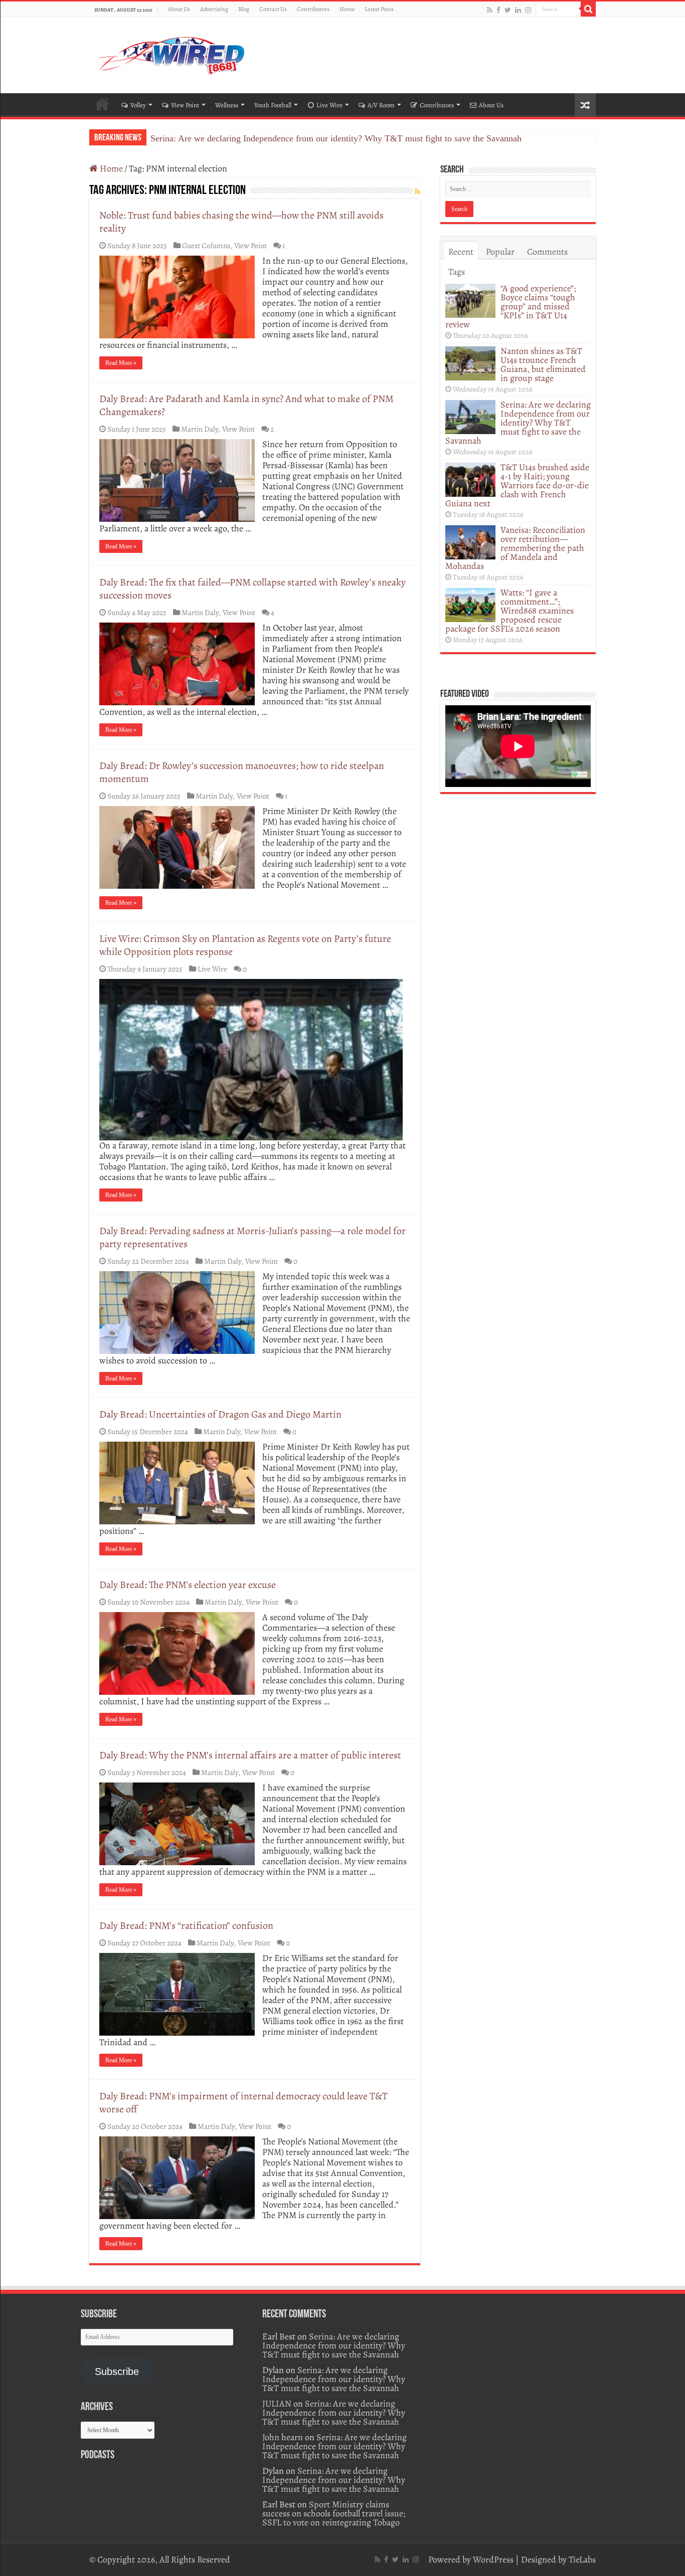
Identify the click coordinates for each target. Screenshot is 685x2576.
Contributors (313, 9)
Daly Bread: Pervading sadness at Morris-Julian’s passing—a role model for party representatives (252, 1237)
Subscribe (117, 2371)
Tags (457, 272)
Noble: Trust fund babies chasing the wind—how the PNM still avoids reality (241, 222)
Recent (461, 252)
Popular (500, 252)
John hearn (283, 2437)
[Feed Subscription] (417, 192)
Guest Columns (206, 245)
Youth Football (273, 105)
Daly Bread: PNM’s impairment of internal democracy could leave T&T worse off (243, 2103)
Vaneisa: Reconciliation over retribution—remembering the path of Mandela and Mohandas (515, 548)
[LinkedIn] (518, 10)
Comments (547, 252)
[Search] (588, 9)
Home (347, 9)
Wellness (227, 105)
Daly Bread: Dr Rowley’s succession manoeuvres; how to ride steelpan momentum (242, 772)
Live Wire (329, 105)
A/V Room (381, 105)
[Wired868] (172, 53)
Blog (244, 9)
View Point (185, 105)
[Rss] (490, 10)
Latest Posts (379, 9)
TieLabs (582, 2559)
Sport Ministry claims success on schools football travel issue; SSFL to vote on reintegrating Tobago (334, 2513)
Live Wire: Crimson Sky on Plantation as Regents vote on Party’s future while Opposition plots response (245, 945)
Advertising (214, 9)
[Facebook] (498, 10)
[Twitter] (508, 10)
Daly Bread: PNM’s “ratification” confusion (186, 1926)
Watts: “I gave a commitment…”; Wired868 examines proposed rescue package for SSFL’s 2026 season (509, 611)
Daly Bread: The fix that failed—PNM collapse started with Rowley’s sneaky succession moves (252, 589)
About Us (179, 9)
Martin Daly (200, 429)
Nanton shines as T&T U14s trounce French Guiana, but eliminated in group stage (543, 364)
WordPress (493, 2559)
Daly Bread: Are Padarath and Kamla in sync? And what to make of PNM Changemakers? (246, 405)
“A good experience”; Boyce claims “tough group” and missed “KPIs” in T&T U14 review (510, 306)
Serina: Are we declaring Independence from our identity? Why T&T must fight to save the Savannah (336, 138)
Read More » (121, 363)
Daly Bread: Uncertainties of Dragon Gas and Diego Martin (220, 1414)
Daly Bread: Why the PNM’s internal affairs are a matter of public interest (250, 1755)
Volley (138, 105)
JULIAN (277, 2404)
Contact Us (273, 9)
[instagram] (528, 10)
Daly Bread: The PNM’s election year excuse (188, 1585)
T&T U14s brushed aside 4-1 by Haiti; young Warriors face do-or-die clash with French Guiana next (517, 485)
